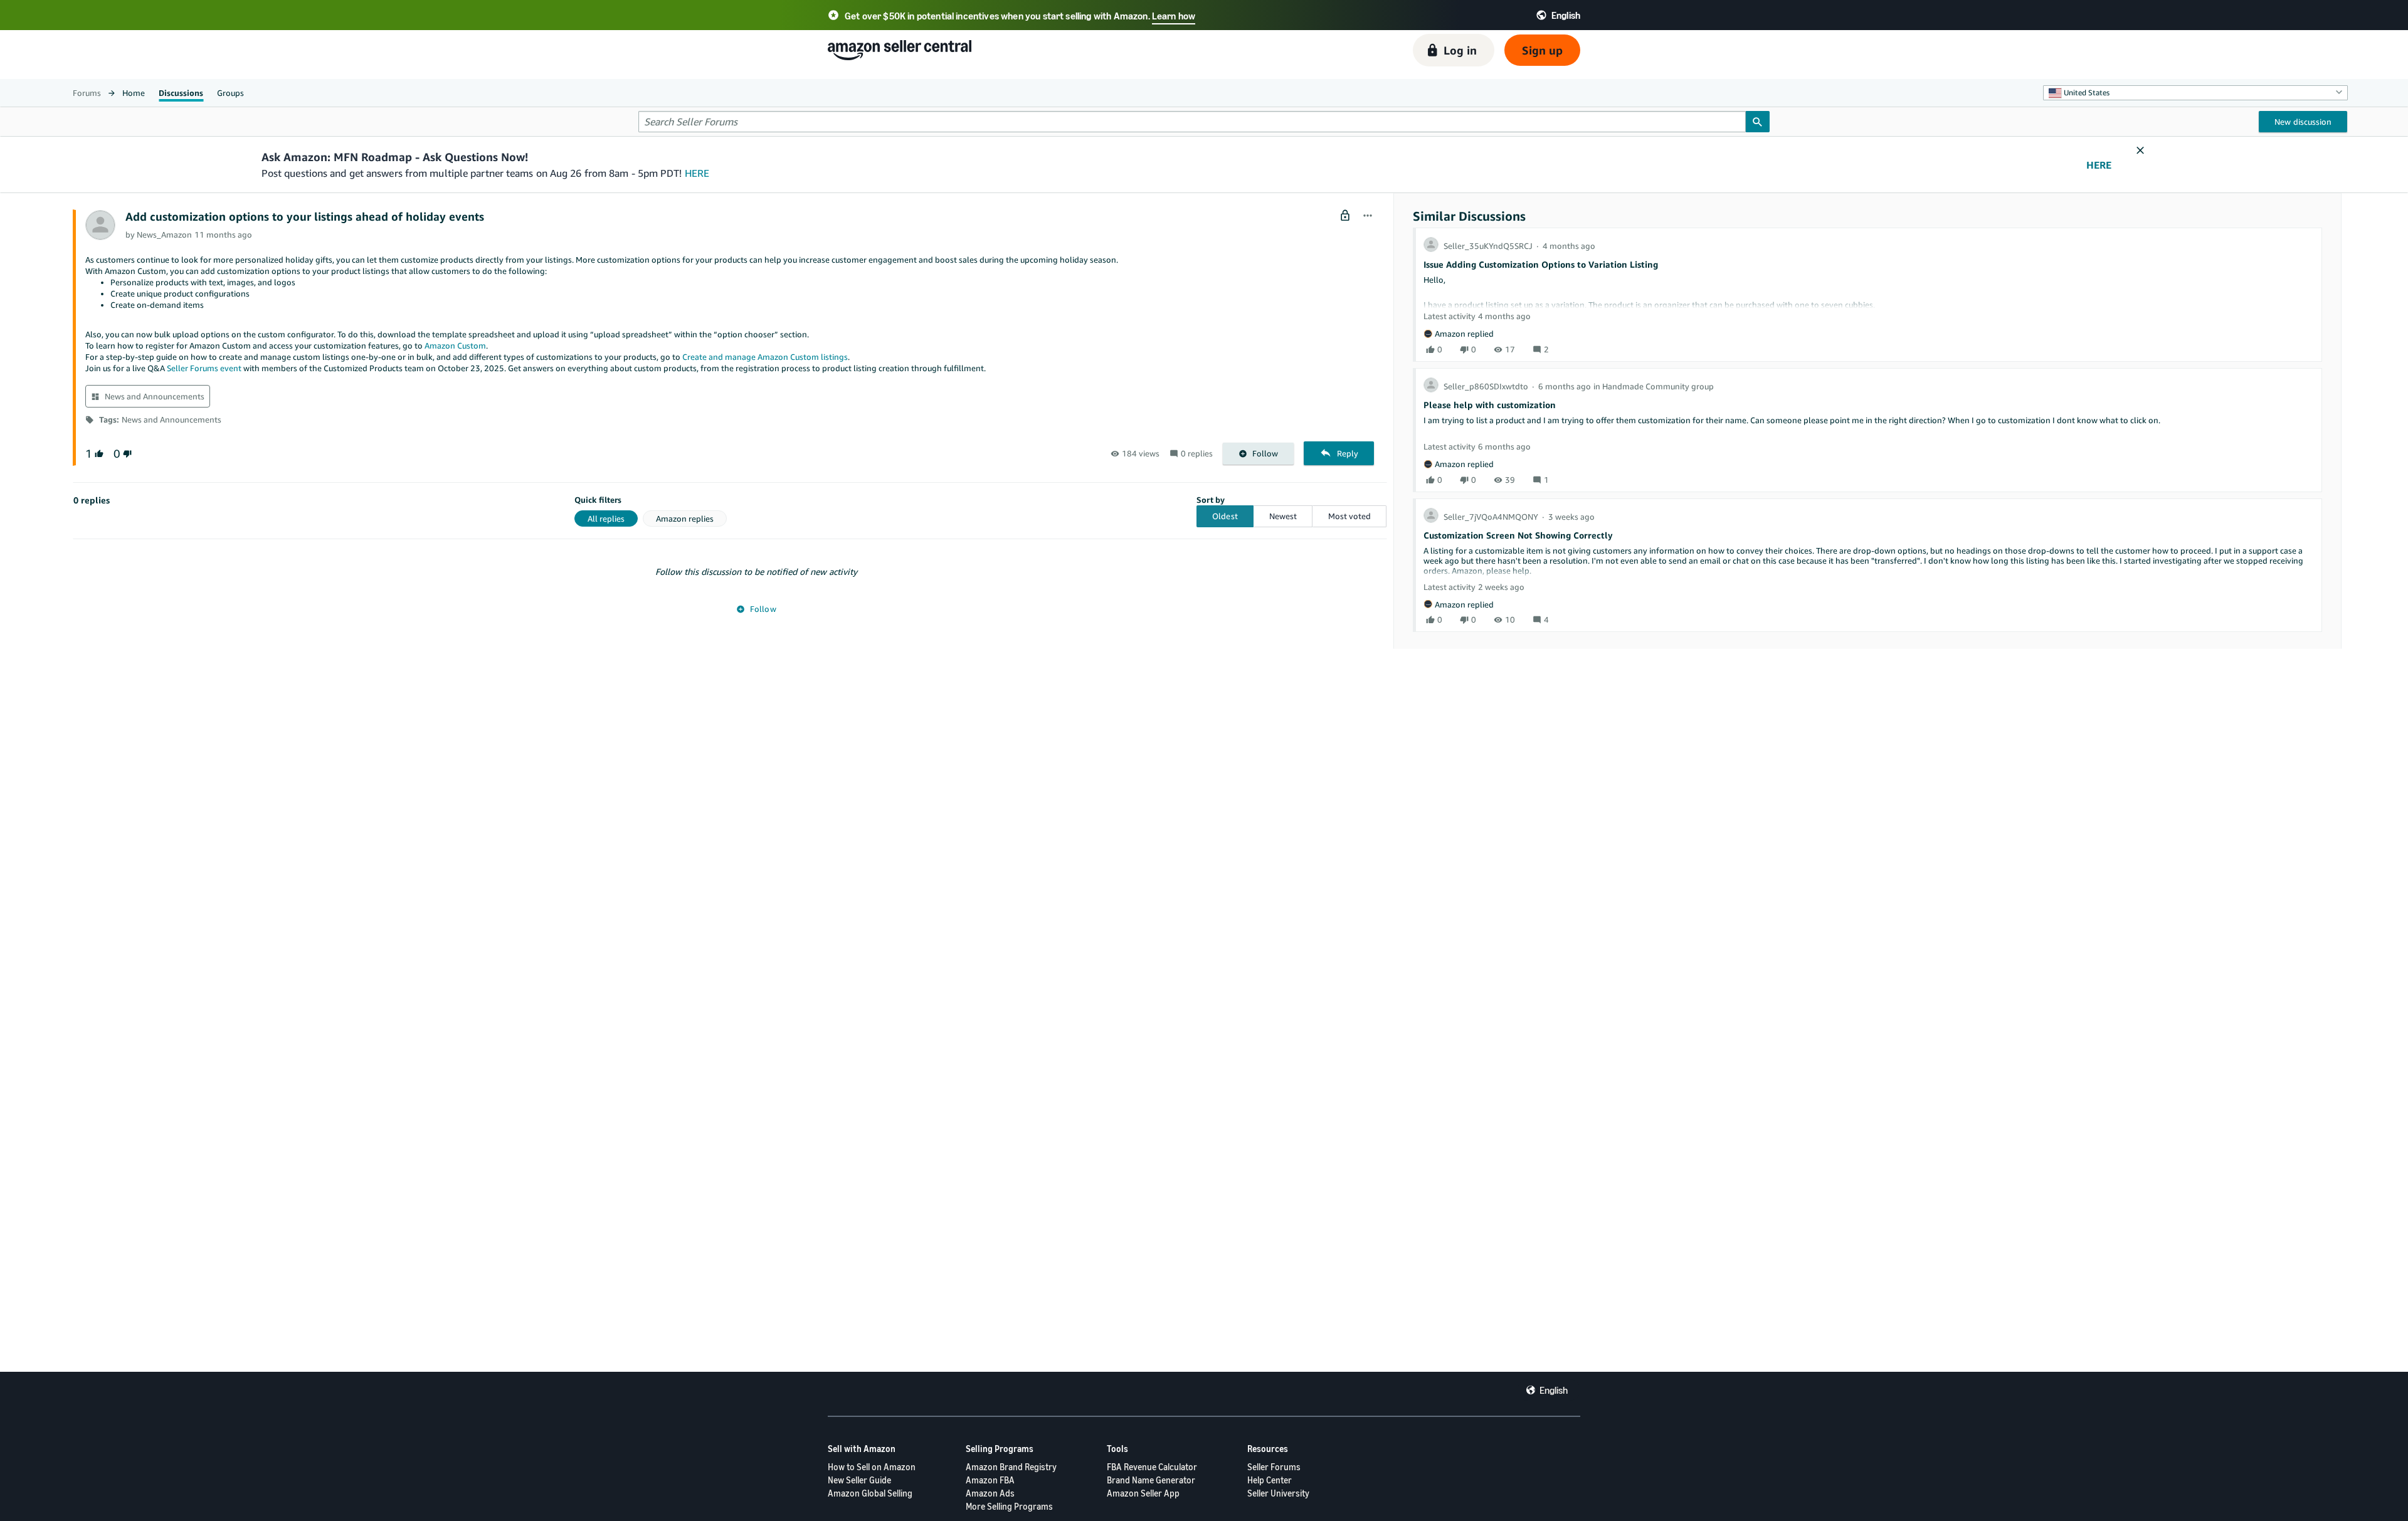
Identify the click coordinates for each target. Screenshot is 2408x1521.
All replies (606, 518)
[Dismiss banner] (2140, 151)
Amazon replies (685, 518)
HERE (697, 173)
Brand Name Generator (1151, 1480)
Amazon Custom (455, 345)
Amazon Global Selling (870, 1493)
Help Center (1270, 1480)
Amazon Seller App (1143, 1493)
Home (134, 93)
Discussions (181, 93)
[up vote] (98, 454)
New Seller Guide (859, 1480)
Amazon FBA (990, 1480)
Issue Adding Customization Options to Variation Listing (1541, 264)
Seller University (1278, 1493)
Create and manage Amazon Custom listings (765, 357)
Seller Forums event (204, 368)
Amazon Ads (990, 1493)
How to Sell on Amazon (872, 1467)
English (1554, 1390)
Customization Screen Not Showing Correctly (1518, 535)
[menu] (1368, 216)
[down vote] (126, 454)
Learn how (1174, 16)
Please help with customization (1490, 405)
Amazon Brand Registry (1011, 1467)
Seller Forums (1274, 1467)
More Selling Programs (1009, 1506)
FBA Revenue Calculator (1152, 1467)
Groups (230, 93)
